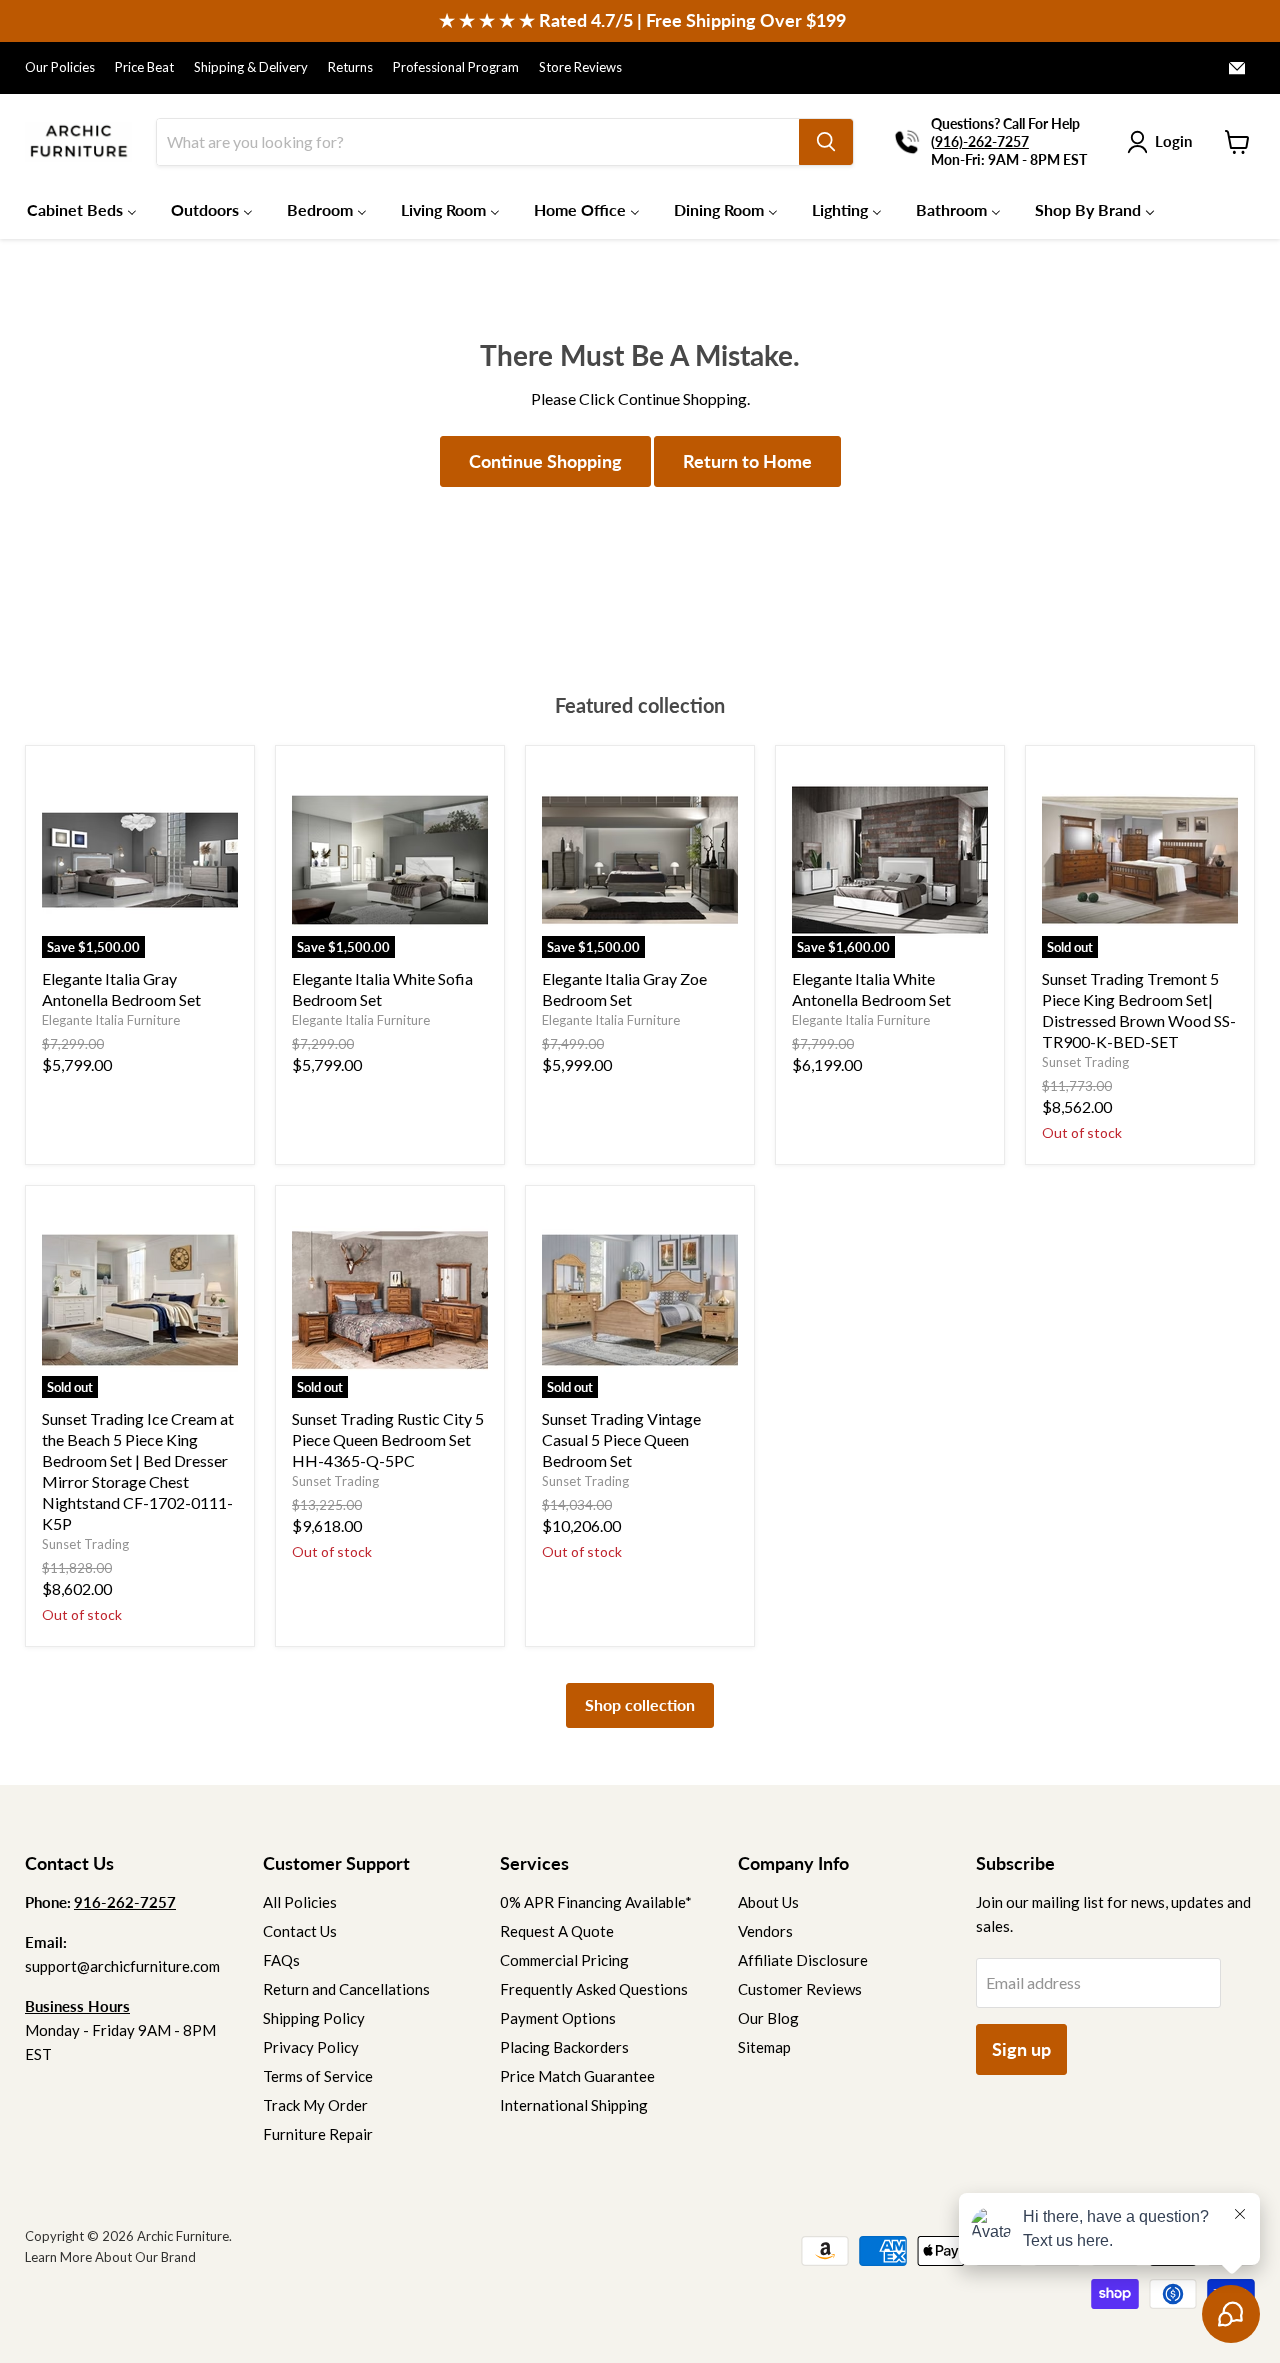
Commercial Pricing (564, 1960)
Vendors (765, 1931)
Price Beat (144, 67)
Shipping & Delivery (251, 67)
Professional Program (456, 67)
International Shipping (574, 2105)
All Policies (300, 1902)
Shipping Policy (314, 2018)
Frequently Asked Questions (594, 1989)
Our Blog (768, 2018)
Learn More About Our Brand (110, 2257)
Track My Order (315, 2105)
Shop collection (640, 1704)
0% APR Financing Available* (596, 1902)
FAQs (281, 1960)
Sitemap (764, 2047)
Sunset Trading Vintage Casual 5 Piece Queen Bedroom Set (621, 1439)
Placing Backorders (564, 2047)
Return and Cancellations (346, 1989)
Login (1173, 141)
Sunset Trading (1085, 1062)
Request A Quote (557, 1931)
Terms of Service (318, 2076)
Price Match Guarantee (577, 2076)
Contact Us (300, 1931)
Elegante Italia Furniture (111, 1020)
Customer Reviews (800, 1989)
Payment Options (558, 2018)
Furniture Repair (318, 2134)
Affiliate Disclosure (803, 1960)
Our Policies (60, 67)
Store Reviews (580, 67)
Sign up (1021, 2049)
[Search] (826, 142)
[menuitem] (82, 209)
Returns (350, 67)
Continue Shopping (545, 461)
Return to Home (747, 461)
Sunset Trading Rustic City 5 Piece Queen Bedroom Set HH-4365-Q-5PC (388, 1439)
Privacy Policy (311, 2047)
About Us (768, 1902)
